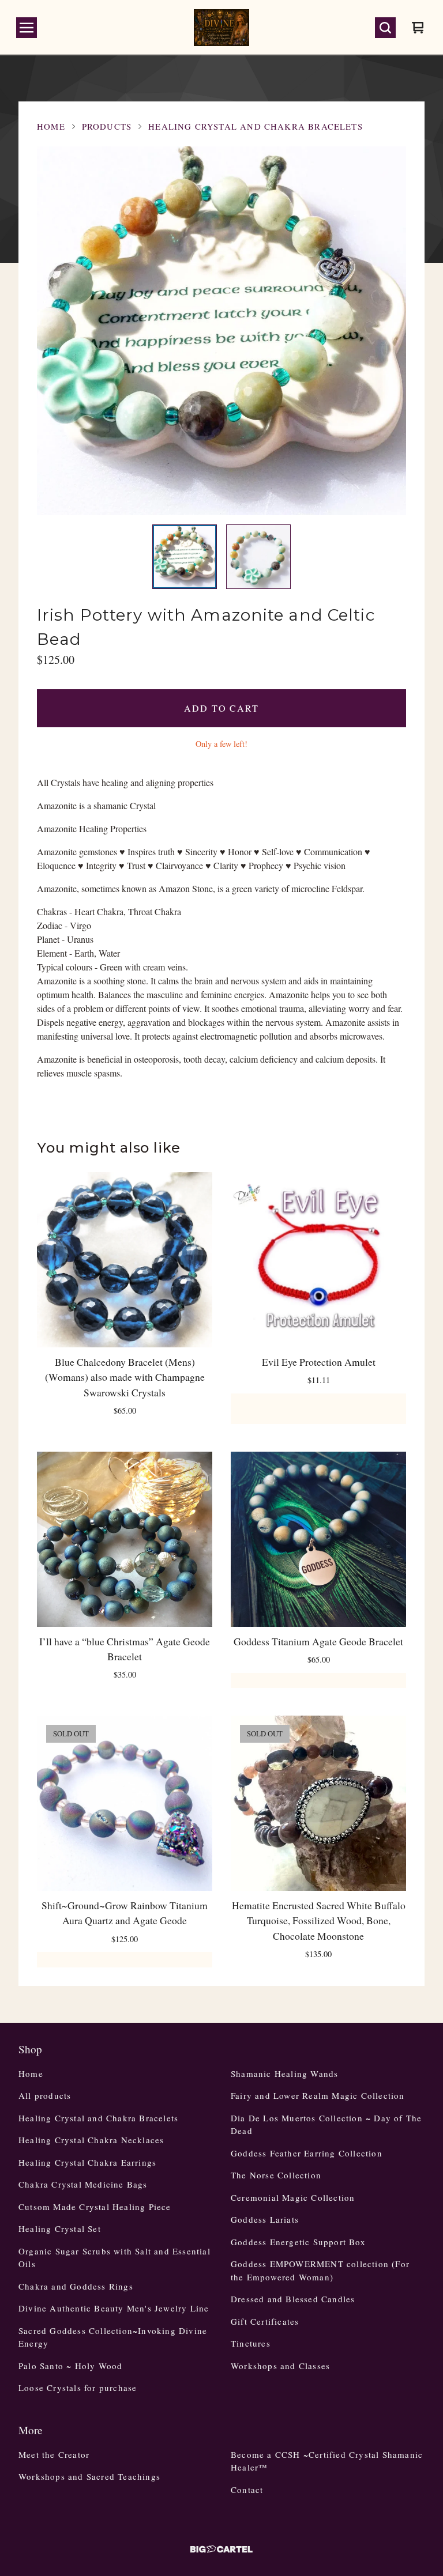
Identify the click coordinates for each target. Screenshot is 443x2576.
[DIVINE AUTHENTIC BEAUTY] (221, 28)
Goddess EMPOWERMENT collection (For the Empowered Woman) (320, 2270)
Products (107, 126)
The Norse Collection (276, 2175)
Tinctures (251, 2343)
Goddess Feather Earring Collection (307, 2153)
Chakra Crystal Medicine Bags (83, 2184)
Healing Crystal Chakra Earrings (87, 2162)
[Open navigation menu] (27, 28)
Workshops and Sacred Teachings (89, 2476)
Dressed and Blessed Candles (293, 2299)
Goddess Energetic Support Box (298, 2242)
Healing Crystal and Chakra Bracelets (256, 126)
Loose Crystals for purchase (78, 2388)
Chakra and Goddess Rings (76, 2286)
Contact (247, 2490)
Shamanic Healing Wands (284, 2073)
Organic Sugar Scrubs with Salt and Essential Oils (114, 2258)
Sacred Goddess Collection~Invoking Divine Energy (113, 2337)
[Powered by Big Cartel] (221, 2549)
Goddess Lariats (265, 2219)
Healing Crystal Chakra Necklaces (91, 2140)
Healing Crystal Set (60, 2228)
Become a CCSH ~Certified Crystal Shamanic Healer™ (327, 2461)
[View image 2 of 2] (258, 557)
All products (45, 2095)
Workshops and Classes (280, 2366)
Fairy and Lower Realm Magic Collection (318, 2095)
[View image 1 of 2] (185, 557)
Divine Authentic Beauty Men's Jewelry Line (114, 2308)
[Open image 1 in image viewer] (221, 331)
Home (51, 126)
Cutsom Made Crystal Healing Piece (95, 2207)
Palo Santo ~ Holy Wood (70, 2366)
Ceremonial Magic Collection (293, 2197)
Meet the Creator (54, 2454)
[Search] (385, 28)
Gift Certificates (265, 2321)
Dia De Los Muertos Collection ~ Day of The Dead (326, 2124)
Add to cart (221, 708)
